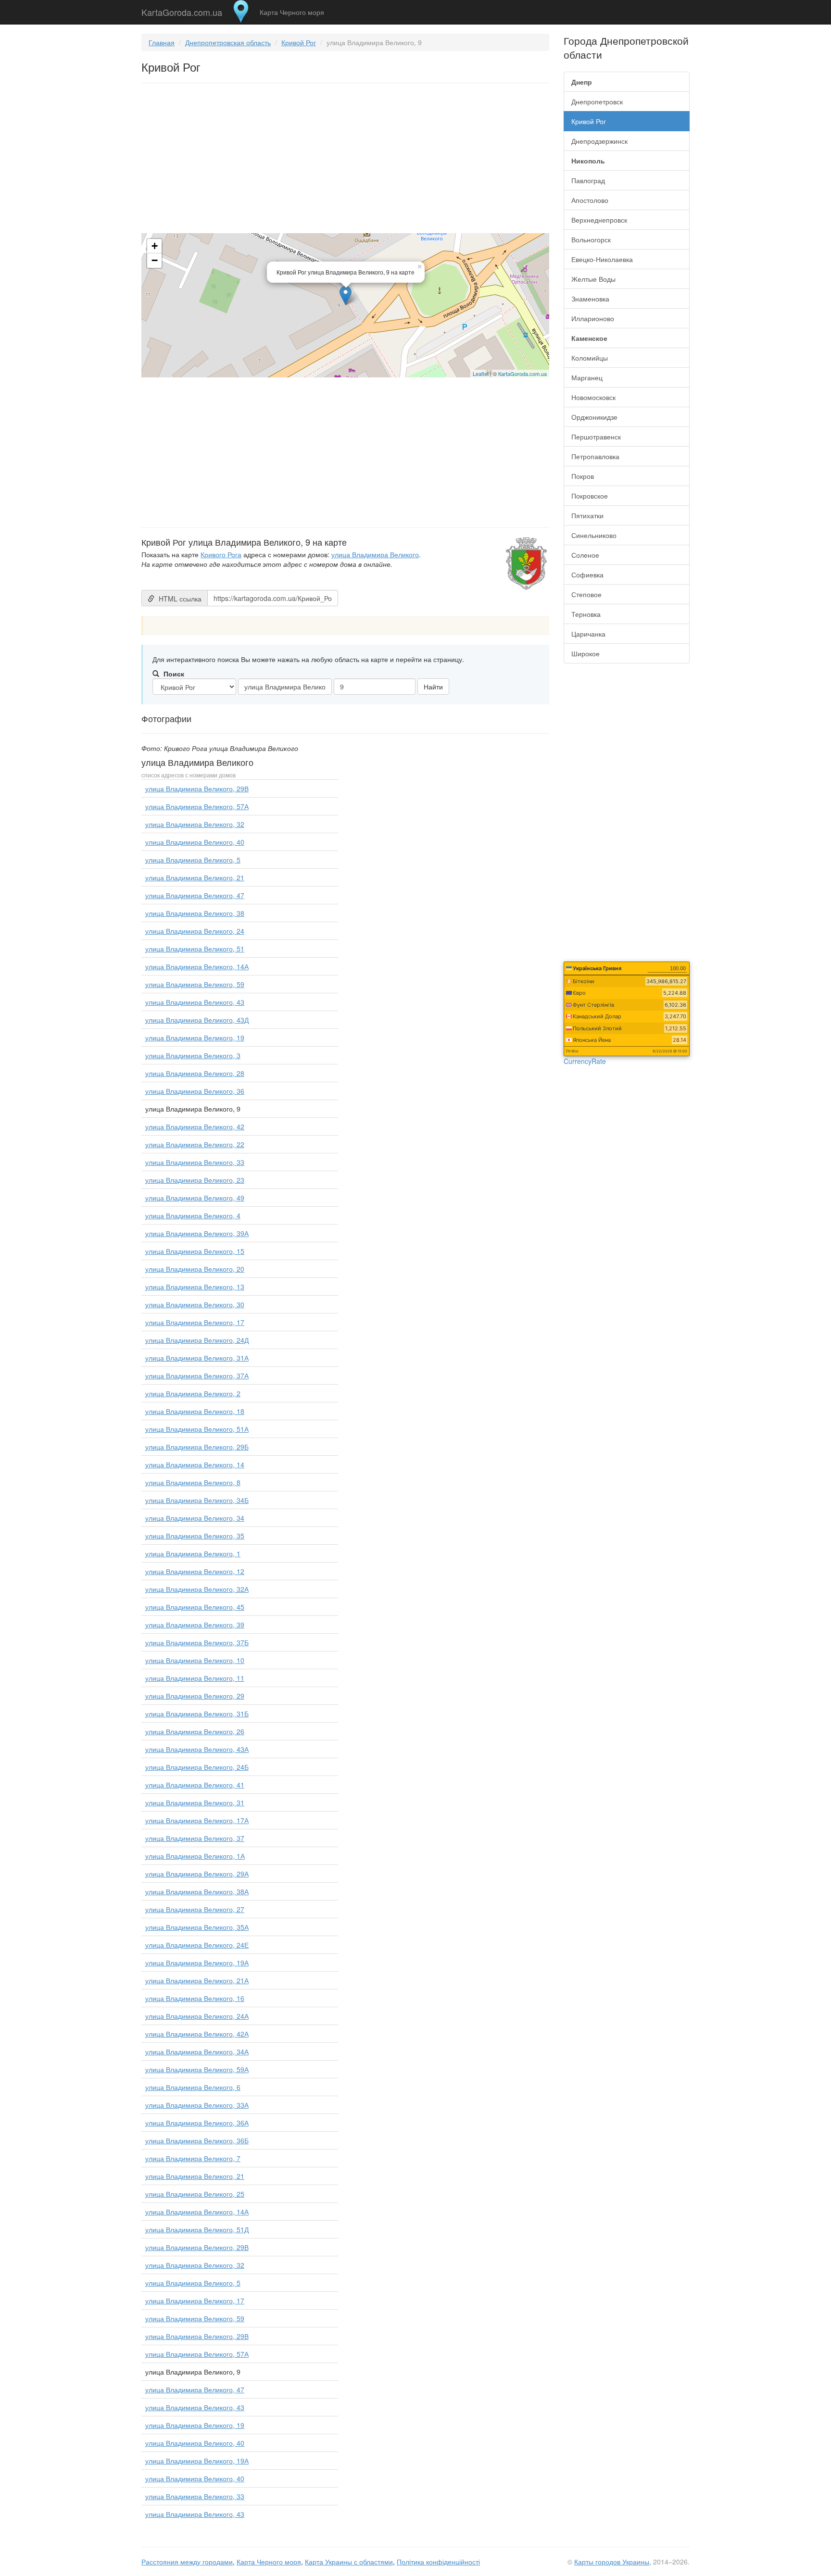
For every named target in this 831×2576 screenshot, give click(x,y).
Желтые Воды (593, 279)
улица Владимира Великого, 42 (195, 1126)
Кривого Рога (221, 554)
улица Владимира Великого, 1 (193, 1553)
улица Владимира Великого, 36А (197, 2123)
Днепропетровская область (228, 42)
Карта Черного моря (292, 12)
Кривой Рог (299, 42)
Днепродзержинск (599, 141)
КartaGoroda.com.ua (523, 374)
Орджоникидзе (594, 417)
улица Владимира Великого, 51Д (197, 2229)
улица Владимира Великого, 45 (195, 1607)
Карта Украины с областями (349, 2562)
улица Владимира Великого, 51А (197, 1429)
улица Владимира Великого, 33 (195, 1162)
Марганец (587, 377)
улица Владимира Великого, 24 (195, 931)
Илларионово (593, 318)
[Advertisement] (345, 160)
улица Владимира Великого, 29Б (197, 1447)
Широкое (585, 653)
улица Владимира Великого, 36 (195, 1091)
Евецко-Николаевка (602, 259)
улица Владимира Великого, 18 (195, 1411)
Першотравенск (596, 437)
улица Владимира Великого (375, 554)
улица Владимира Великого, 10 (195, 1660)
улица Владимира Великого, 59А (197, 2069)
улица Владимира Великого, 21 (195, 877)
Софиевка (587, 575)
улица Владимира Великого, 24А (197, 2016)
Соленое (585, 555)
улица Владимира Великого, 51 (195, 949)
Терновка (586, 614)
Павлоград (588, 180)
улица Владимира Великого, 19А (197, 1963)
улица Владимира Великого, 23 (195, 1180)
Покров (583, 476)
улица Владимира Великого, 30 (195, 1304)
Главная (162, 42)
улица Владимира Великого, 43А (197, 1749)
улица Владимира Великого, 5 (193, 860)
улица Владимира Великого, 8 (193, 1482)
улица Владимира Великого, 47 (195, 895)
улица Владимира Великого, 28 (195, 1073)
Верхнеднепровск (599, 220)
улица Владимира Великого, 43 (195, 1002)
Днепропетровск (597, 101)
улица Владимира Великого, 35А (197, 1927)
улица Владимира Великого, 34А (197, 2051)
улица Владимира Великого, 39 (195, 1625)
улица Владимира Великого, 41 (195, 1785)
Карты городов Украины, (613, 2562)
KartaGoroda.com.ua (182, 10)
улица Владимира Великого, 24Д (197, 1340)
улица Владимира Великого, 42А (197, 2034)
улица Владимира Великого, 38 (195, 913)
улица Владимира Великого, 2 (193, 1393)
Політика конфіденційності (438, 2562)
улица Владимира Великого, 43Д (197, 1020)
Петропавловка (595, 456)
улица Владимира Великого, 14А (197, 966)
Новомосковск (593, 397)
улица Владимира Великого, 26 (195, 1731)
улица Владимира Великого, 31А (197, 1358)
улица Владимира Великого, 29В (197, 788)
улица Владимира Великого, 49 (195, 1198)
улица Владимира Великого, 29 (195, 1696)
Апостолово (590, 200)
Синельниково (594, 535)
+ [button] (155, 246)
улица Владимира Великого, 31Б (197, 1713)
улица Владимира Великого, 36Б (197, 2140)
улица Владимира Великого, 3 (193, 1055)
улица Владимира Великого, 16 (195, 1998)
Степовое (586, 594)
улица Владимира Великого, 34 (195, 1518)
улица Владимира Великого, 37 (195, 1838)
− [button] (155, 260)
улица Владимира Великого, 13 (195, 1287)
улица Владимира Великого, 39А (197, 1233)
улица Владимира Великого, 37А (197, 1376)
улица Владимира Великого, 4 (193, 1215)
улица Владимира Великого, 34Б (197, 1500)
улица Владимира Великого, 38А (197, 1891)
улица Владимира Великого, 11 (195, 1678)
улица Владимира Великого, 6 (193, 2087)
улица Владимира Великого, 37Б (197, 1642)
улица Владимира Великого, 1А (195, 1856)
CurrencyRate (585, 1061)
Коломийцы (590, 358)
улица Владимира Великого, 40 (195, 842)
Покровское (590, 496)
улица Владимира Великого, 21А (197, 1980)
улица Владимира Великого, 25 (195, 2194)
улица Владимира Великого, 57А (197, 806)
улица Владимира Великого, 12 (195, 1571)
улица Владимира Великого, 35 (195, 1536)
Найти (433, 687)
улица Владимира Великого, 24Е (197, 1945)
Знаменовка (590, 299)
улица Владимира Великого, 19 (195, 1038)
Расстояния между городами (187, 2562)
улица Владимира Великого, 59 (195, 984)
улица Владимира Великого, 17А (197, 1820)
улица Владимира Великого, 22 (195, 1144)
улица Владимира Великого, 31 (195, 1802)
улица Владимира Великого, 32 (195, 824)
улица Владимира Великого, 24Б (197, 1767)
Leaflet (481, 374)
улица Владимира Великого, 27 (195, 1909)
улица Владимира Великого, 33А (197, 2105)
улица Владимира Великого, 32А (197, 1589)
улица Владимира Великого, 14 (195, 1464)
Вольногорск (591, 239)
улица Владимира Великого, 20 (195, 1269)
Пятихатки (587, 515)
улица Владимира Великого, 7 (193, 2158)
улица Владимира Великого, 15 (195, 1251)
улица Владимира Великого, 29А (197, 1874)
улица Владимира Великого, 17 (195, 1322)
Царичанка (588, 634)
